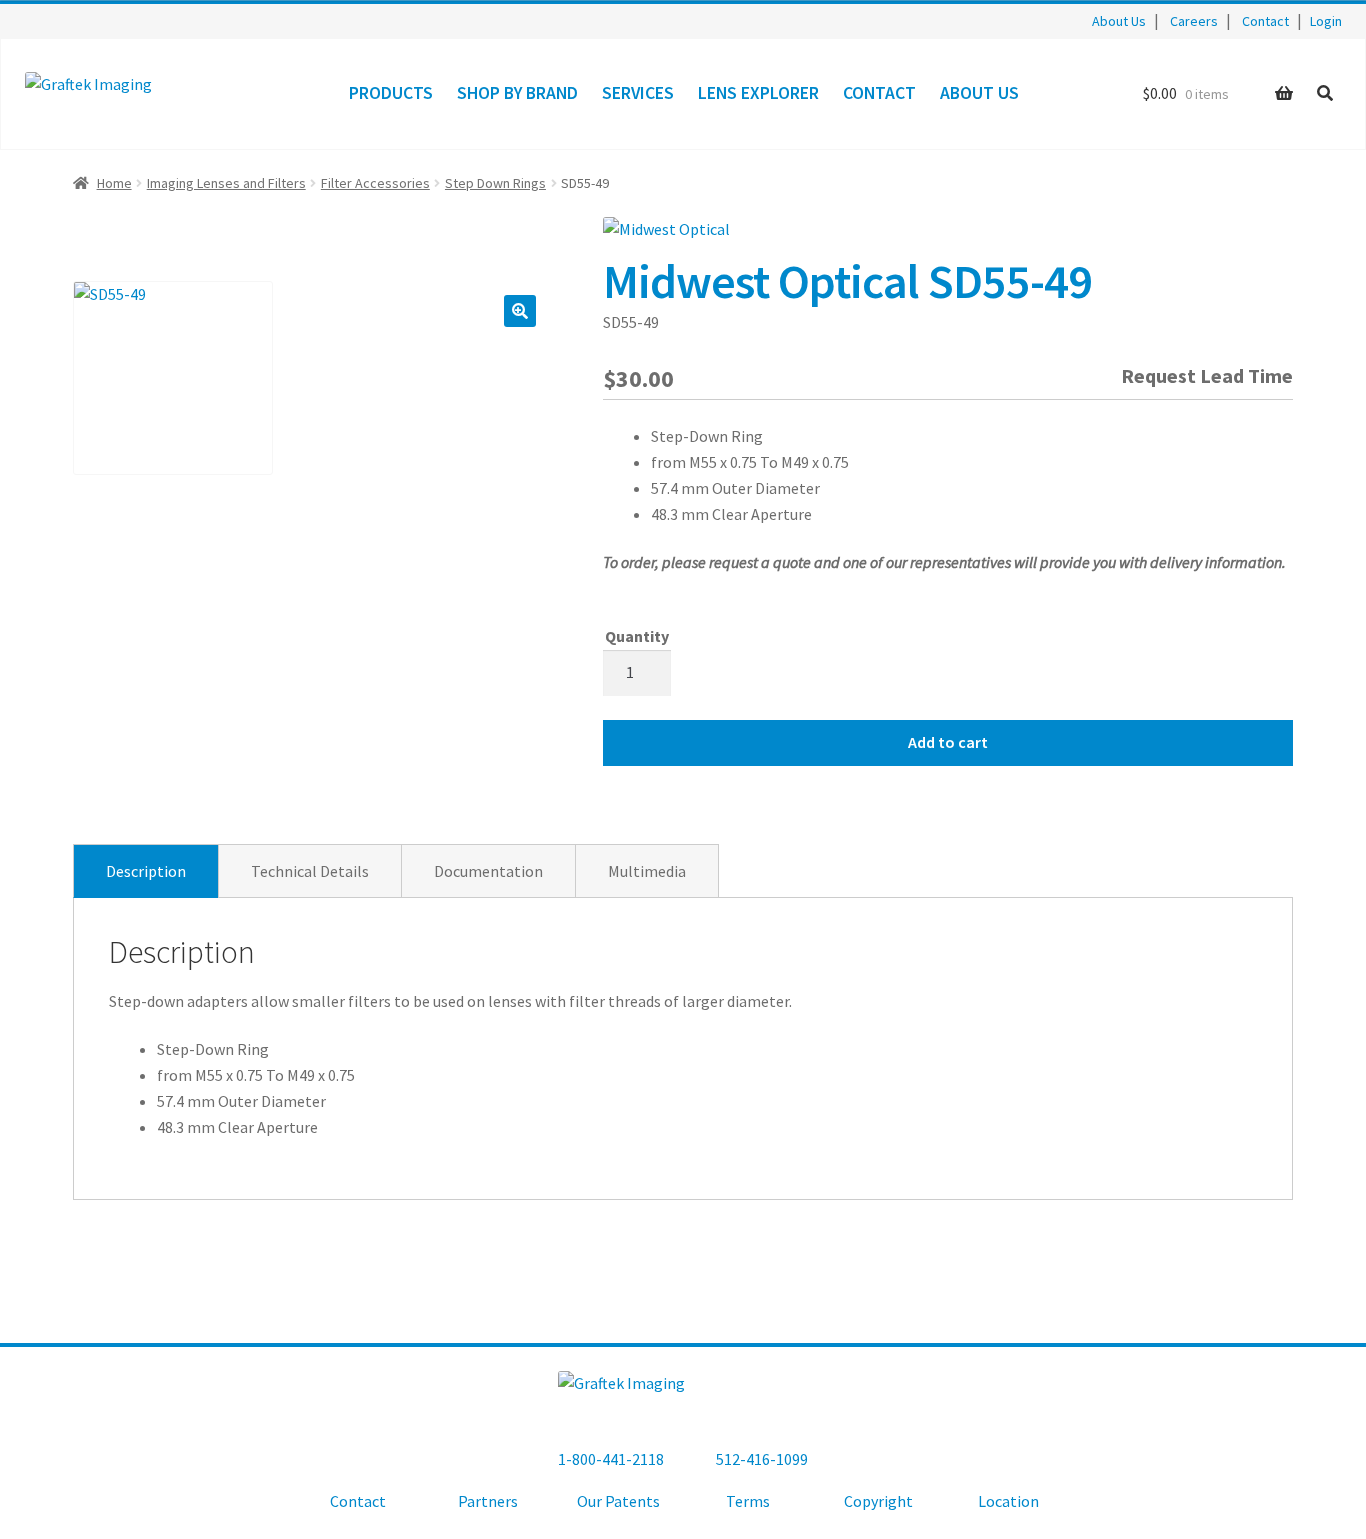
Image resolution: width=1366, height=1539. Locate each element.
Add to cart (948, 742)
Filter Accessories (375, 183)
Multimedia (647, 871)
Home (114, 183)
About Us (1119, 21)
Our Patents (618, 1501)
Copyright (878, 1501)
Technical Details (310, 871)
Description (146, 871)
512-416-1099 (762, 1459)
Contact (1265, 21)
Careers (1194, 21)
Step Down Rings (495, 183)
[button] (520, 311)
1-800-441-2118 (611, 1459)
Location (1008, 1501)
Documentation (488, 871)
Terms (748, 1501)
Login (1326, 21)
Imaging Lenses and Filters (226, 183)
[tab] (146, 871)
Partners (488, 1501)
